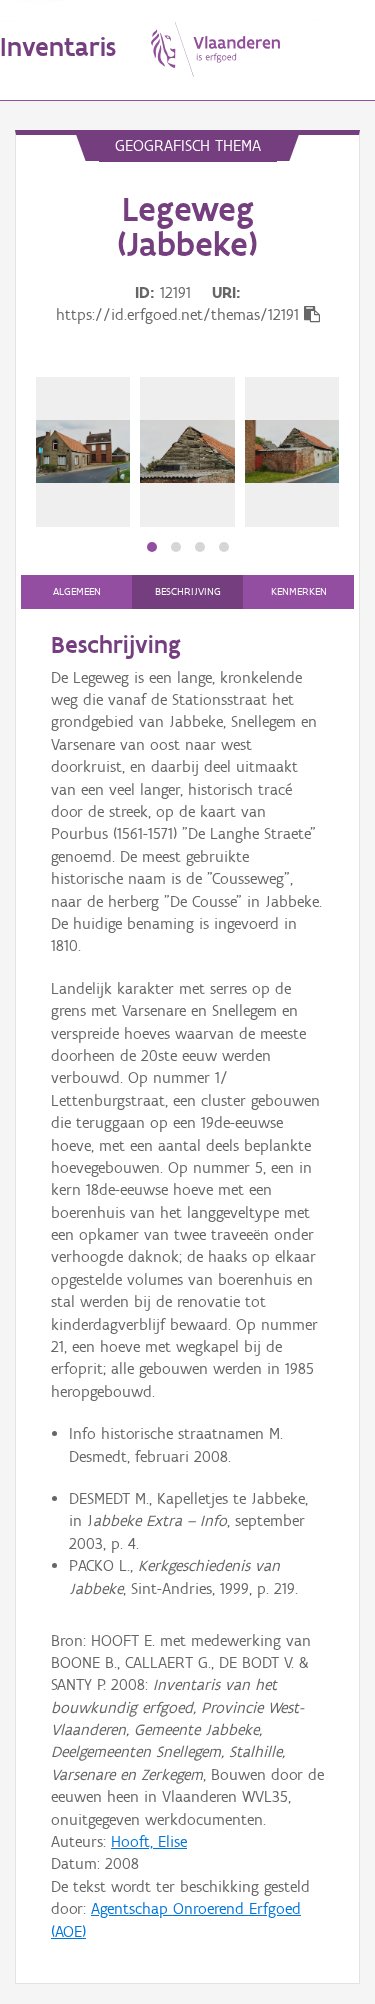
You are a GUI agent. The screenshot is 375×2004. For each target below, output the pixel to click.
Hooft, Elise (149, 1841)
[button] (152, 547)
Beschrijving (188, 591)
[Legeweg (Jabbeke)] (83, 452)
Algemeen (77, 591)
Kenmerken (299, 591)
